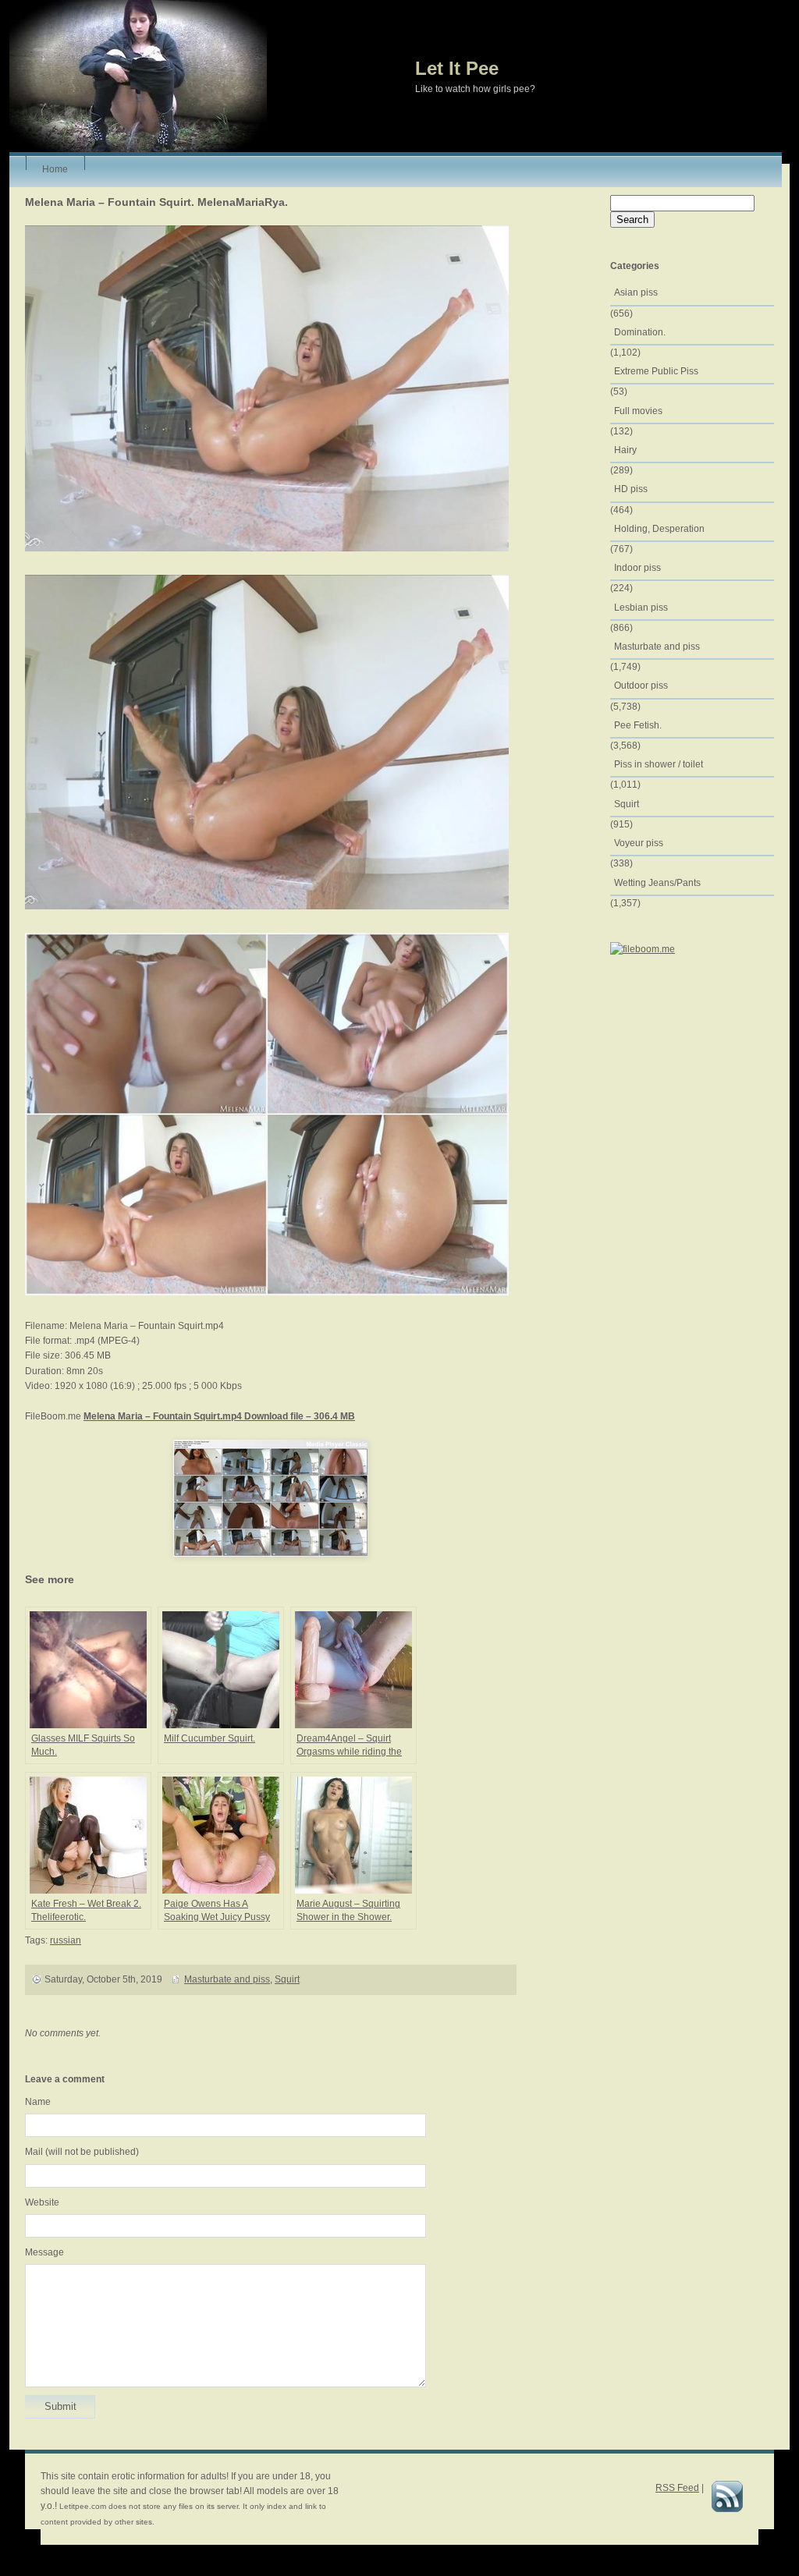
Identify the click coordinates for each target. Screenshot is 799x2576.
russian (66, 1940)
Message (44, 2252)
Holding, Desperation (659, 529)
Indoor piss (637, 568)
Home (55, 167)
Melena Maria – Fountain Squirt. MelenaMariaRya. (156, 202)
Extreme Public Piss (656, 371)
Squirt (287, 1979)
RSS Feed (677, 2488)
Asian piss (636, 292)
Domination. (640, 332)
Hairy (625, 450)
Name (38, 2102)
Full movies (638, 411)
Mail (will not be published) (82, 2152)
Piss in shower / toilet (659, 764)
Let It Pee (457, 68)
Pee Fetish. (638, 725)
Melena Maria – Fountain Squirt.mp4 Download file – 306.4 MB (219, 1416)
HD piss (631, 489)
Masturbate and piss (227, 1979)
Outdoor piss (641, 686)
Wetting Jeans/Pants (657, 883)
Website (42, 2202)
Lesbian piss (641, 608)
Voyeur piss (639, 843)
